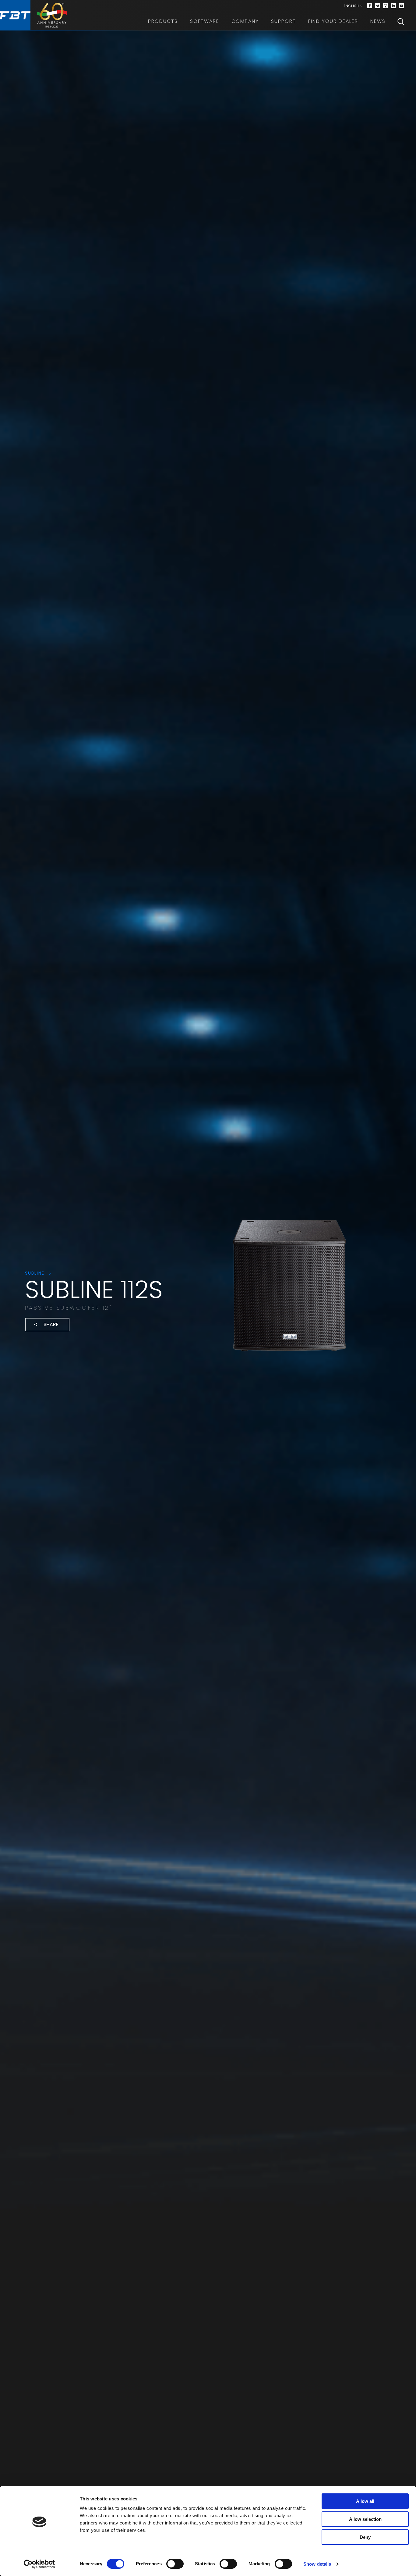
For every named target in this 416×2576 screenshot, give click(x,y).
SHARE (51, 1324)
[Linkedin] (393, 6)
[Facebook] (370, 6)
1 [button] (98, 1354)
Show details (317, 2564)
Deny (365, 2537)
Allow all (365, 2501)
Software (205, 21)
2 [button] (110, 1354)
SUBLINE (36, 1273)
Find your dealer (333, 21)
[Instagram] (386, 6)
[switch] (175, 2564)
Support (284, 21)
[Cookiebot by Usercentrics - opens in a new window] (39, 2564)
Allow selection (365, 2519)
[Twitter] (378, 6)
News (378, 21)
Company (245, 21)
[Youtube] (401, 6)
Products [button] (163, 21)
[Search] (401, 21)
